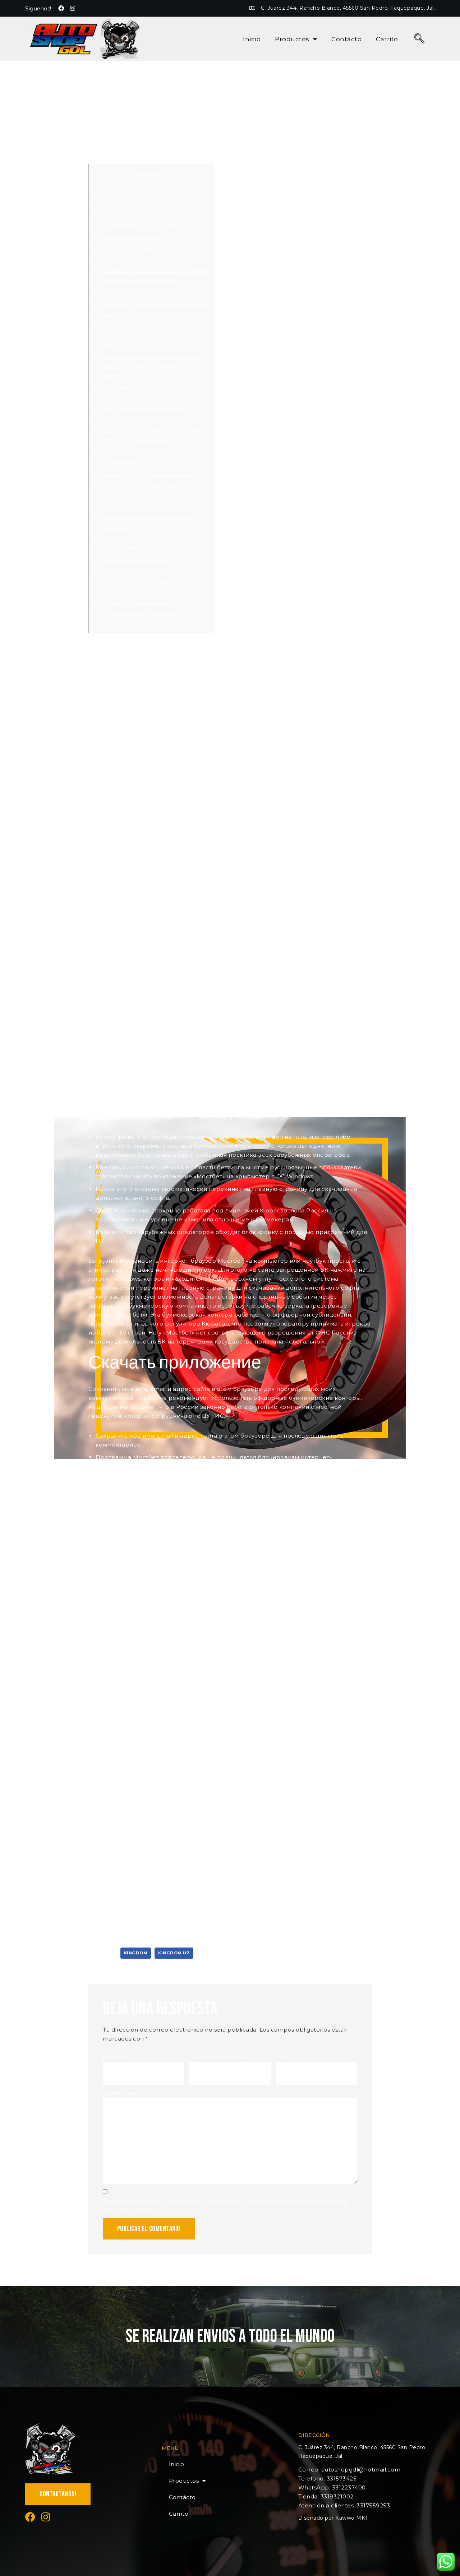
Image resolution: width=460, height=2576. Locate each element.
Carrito (387, 39)
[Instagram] (73, 8)
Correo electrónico (220, 2057)
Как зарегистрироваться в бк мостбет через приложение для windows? (150, 336)
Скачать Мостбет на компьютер (149, 293)
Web (283, 2057)
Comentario (123, 2093)
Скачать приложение (133, 237)
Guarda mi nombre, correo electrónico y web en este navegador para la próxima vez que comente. (225, 2205)
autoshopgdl (115, 138)
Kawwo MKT (352, 2518)
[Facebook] (61, 8)
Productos (292, 39)
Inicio (252, 39)
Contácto (346, 39)
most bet (322, 670)
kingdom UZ (174, 1953)
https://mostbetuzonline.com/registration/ (239, 806)
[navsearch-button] (420, 39)
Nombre (118, 2057)
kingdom (136, 1953)
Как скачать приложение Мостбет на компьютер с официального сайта (153, 366)
